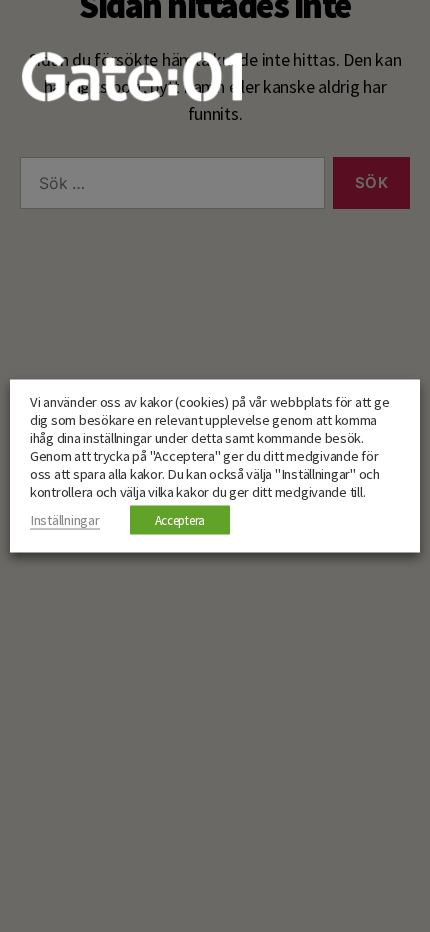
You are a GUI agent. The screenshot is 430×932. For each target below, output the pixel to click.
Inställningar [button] (65, 520)
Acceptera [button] (180, 520)
